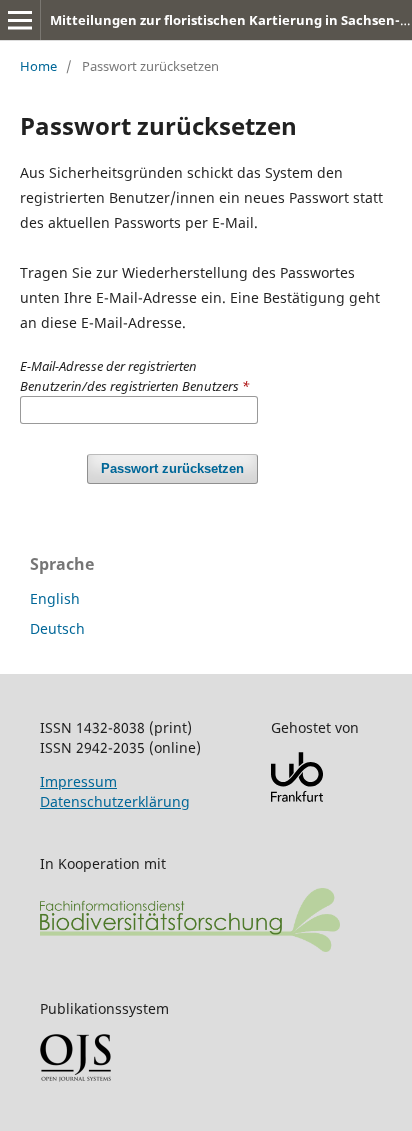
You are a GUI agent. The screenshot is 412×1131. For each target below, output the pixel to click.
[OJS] (75, 1076)
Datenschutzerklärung (115, 801)
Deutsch (57, 628)
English (55, 598)
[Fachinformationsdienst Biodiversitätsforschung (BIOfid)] (190, 946)
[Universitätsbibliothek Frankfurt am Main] (297, 796)
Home (38, 66)
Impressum (78, 781)
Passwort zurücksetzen (172, 468)
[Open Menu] (20, 20)
